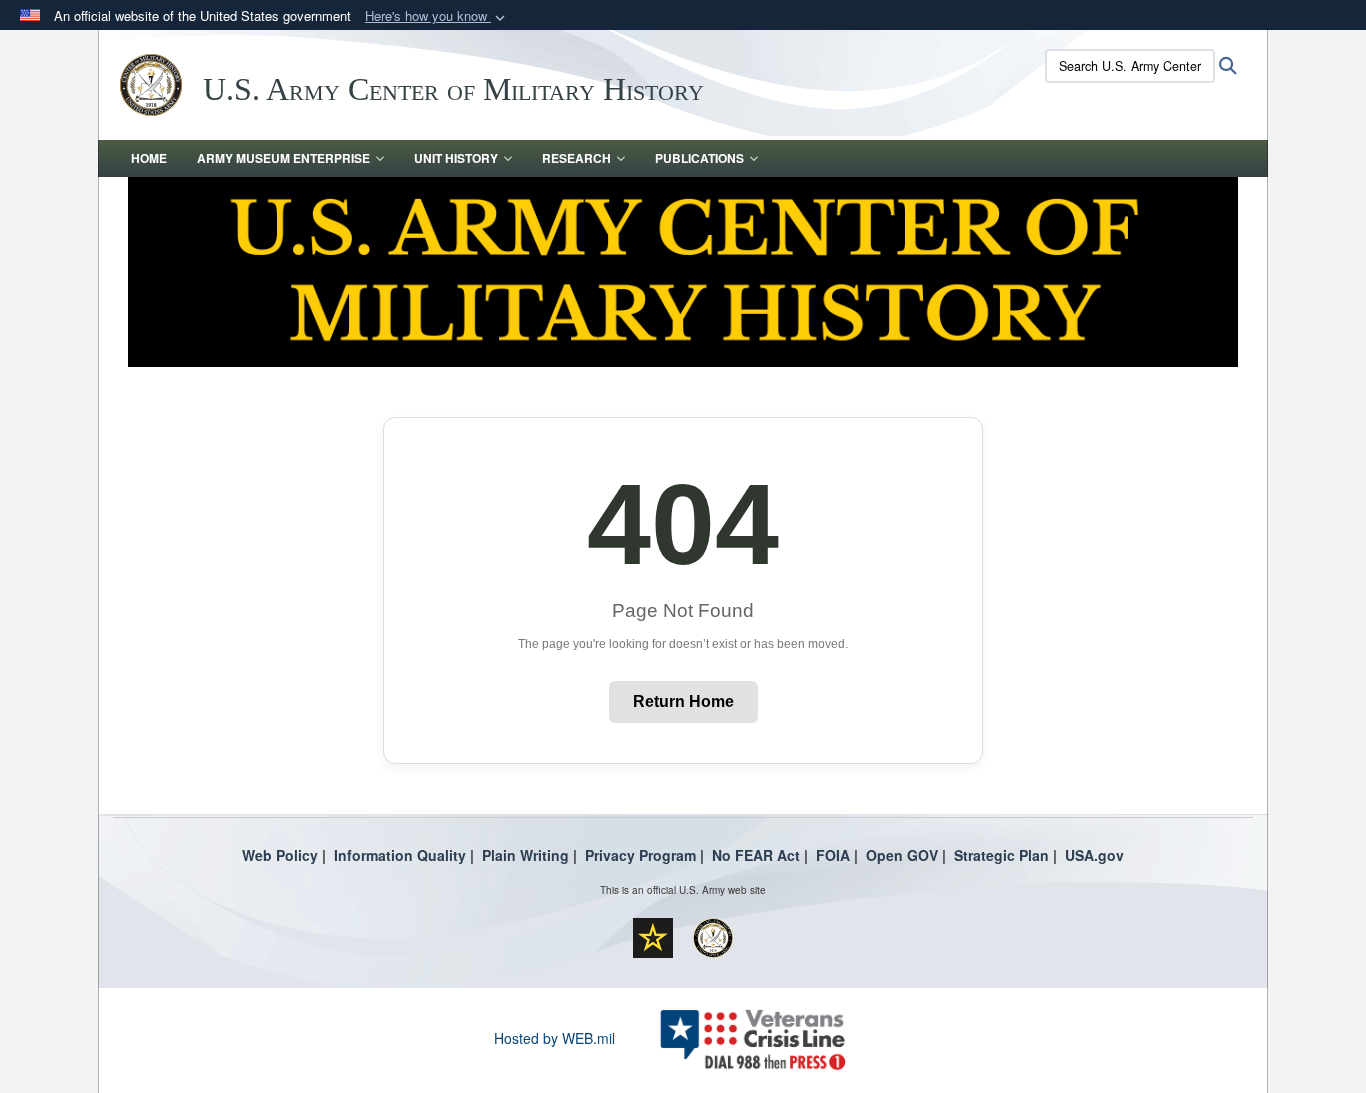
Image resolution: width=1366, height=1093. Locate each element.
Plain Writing (525, 855)
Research (576, 158)
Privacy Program (640, 855)
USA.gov (1094, 855)
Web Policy (280, 855)
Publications (699, 158)
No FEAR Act (756, 855)
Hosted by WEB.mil (554, 1038)
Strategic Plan (1001, 855)
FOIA (833, 855)
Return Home (683, 701)
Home (149, 158)
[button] (437, 16)
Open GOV (902, 855)
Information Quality (400, 855)
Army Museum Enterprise (283, 158)
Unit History (456, 158)
